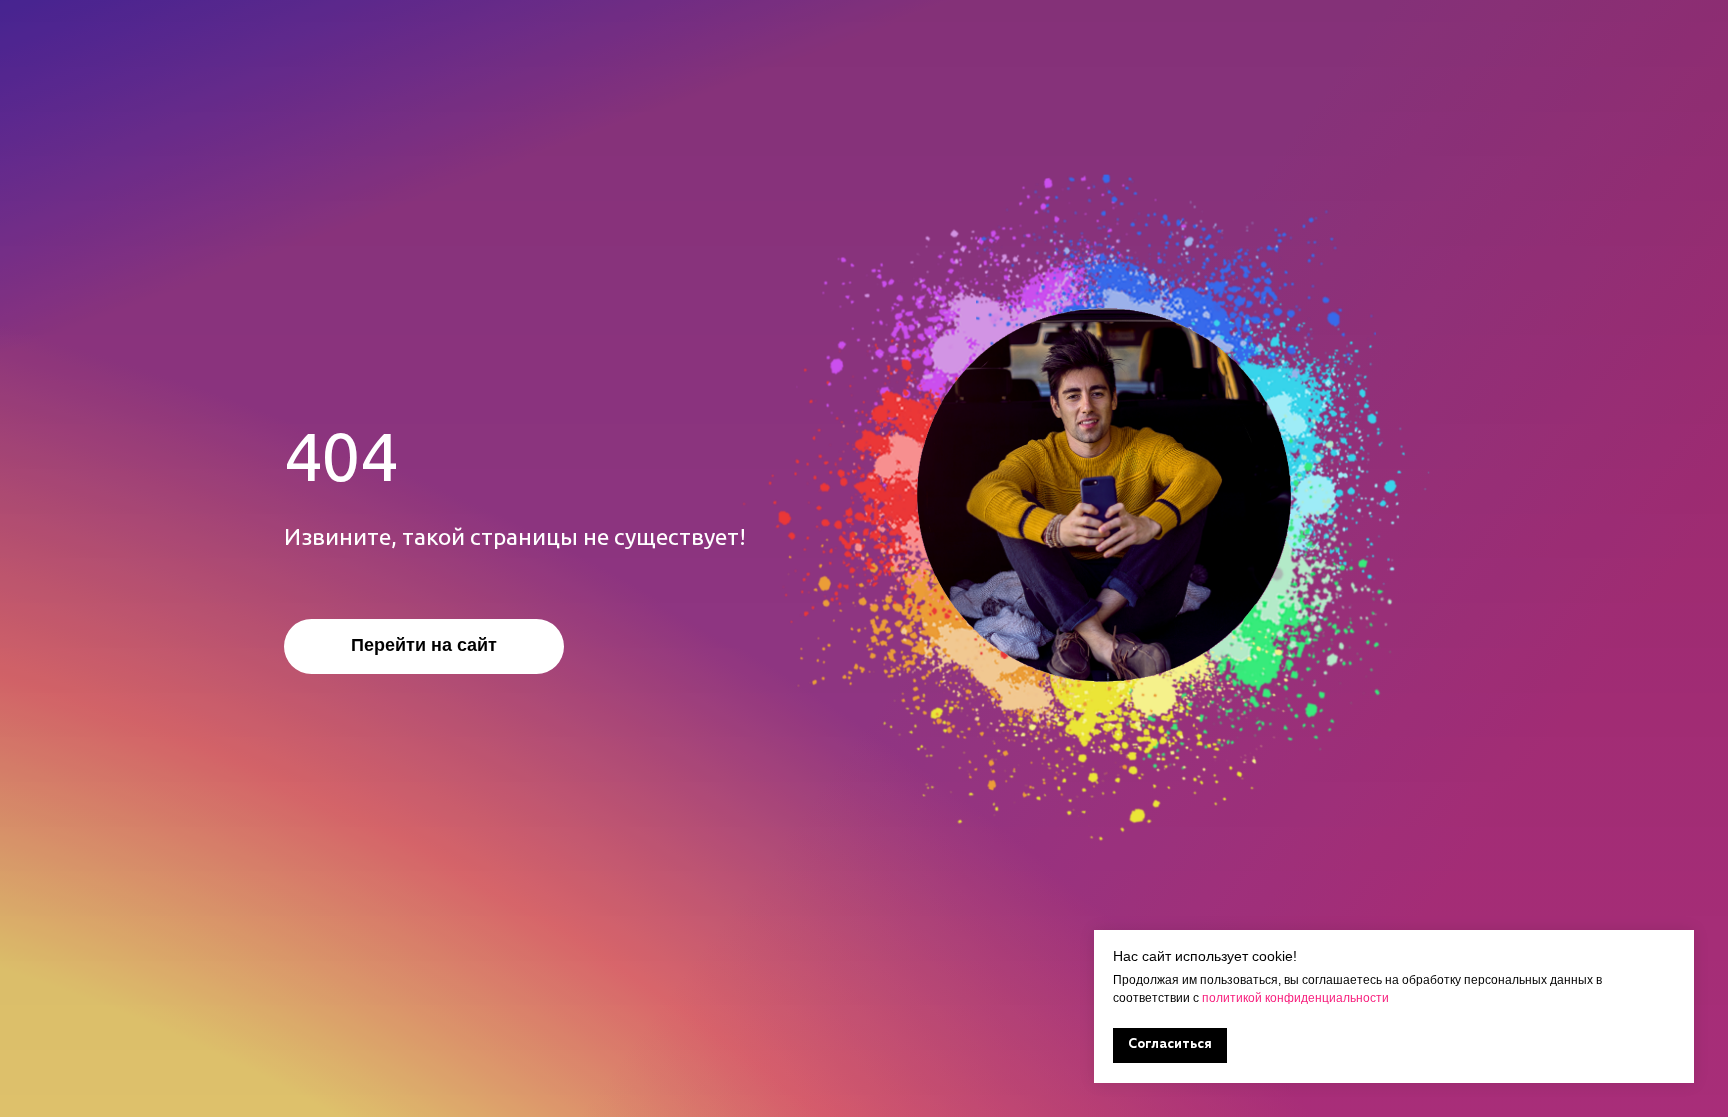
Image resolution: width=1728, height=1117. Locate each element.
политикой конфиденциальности (1294, 998)
